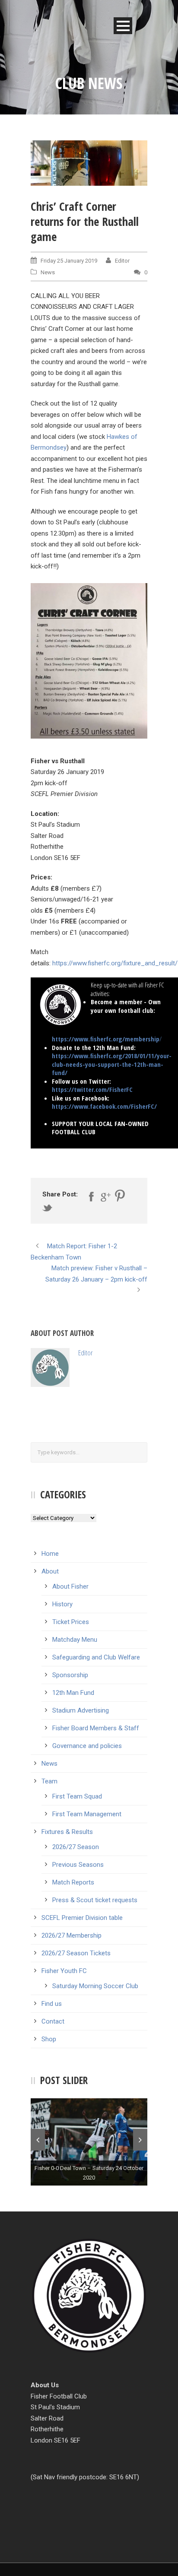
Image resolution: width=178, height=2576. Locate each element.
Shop (49, 2039)
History (62, 1604)
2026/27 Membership (72, 1935)
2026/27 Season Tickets (76, 1953)
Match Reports (73, 1882)
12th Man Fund (73, 1693)
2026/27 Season (76, 1847)
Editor (122, 261)
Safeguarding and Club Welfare (96, 1657)
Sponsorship (70, 1675)
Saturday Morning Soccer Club (95, 1986)
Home (50, 1554)
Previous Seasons (78, 1865)
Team (49, 1781)
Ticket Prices (71, 1622)
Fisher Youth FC (64, 1971)
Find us (52, 2004)
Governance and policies (87, 1746)
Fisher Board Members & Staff (96, 1728)
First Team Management (87, 1814)
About (50, 1571)
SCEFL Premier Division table (82, 1918)
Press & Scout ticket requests (95, 1900)
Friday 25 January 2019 (69, 261)
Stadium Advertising (81, 1710)
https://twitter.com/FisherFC (92, 1089)
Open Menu (123, 26)
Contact (53, 2021)
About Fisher (70, 1586)
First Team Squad (77, 1796)
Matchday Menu (75, 1640)
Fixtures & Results (67, 1832)
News (48, 272)
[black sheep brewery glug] (89, 163)
